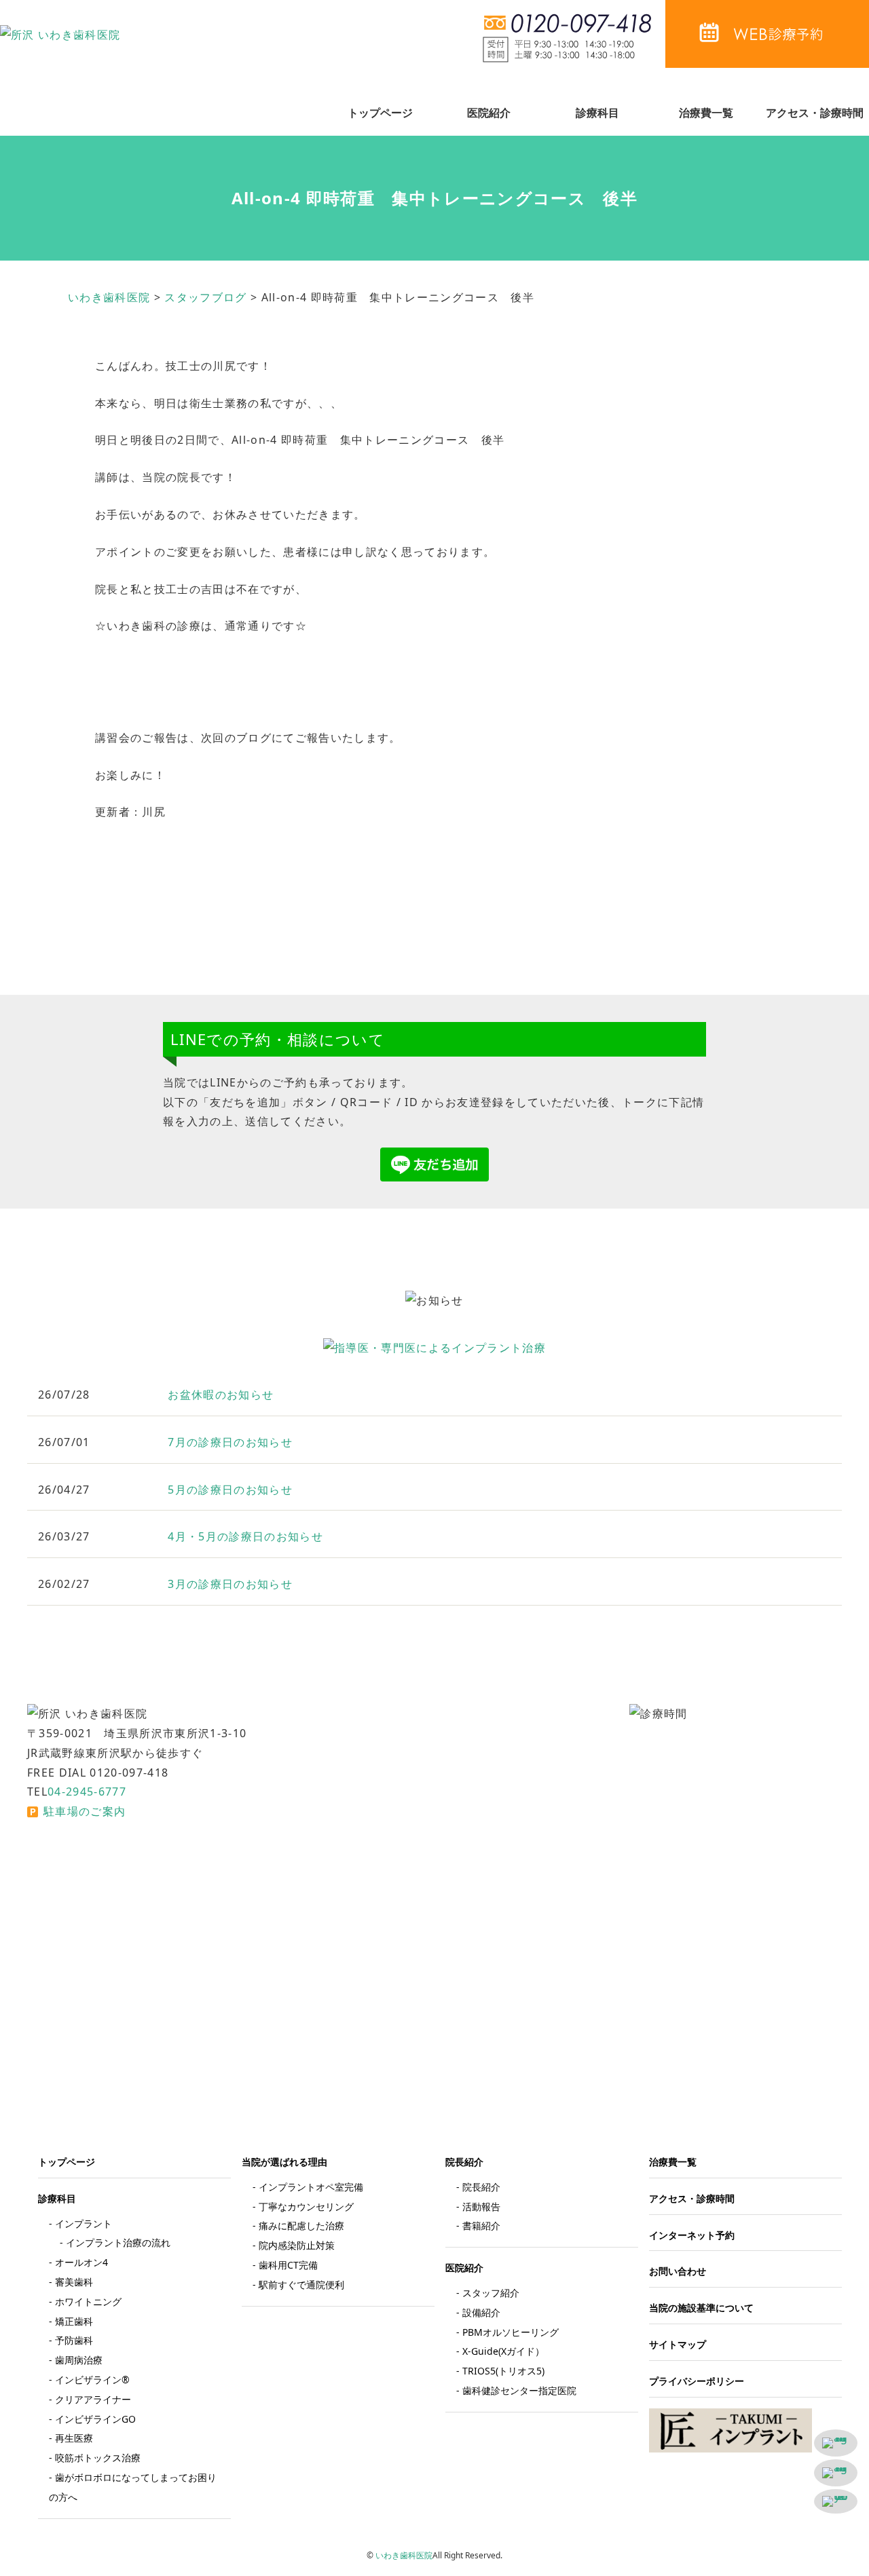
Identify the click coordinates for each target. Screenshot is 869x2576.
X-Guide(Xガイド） (503, 2351)
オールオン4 (81, 2262)
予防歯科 (74, 2340)
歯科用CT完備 (288, 2265)
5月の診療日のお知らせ (230, 1490)
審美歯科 (74, 2282)
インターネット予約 (692, 2235)
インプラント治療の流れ (118, 2242)
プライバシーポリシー (697, 2381)
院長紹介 (481, 2187)
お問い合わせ (678, 2271)
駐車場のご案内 (85, 1811)
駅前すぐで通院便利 (301, 2285)
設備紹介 (481, 2312)
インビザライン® (92, 2380)
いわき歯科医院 (404, 2555)
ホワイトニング (88, 2302)
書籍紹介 (481, 2225)
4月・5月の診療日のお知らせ (245, 1536)
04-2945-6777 (87, 1792)
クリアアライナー (93, 2399)
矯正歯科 (74, 2321)
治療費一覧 (706, 113)
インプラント (84, 2223)
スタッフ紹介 (491, 2293)
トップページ (380, 113)
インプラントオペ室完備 (311, 2187)
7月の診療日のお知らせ (230, 1442)
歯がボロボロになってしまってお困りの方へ (133, 2487)
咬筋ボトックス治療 (98, 2458)
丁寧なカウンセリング (306, 2206)
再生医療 (74, 2438)
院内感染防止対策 (297, 2245)
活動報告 (481, 2206)
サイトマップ (678, 2344)
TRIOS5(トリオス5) (503, 2371)
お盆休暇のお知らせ (221, 1395)
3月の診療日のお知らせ (230, 1584)
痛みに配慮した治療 (301, 2225)
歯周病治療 (79, 2360)
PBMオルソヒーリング (511, 2332)
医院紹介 (489, 113)
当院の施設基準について (701, 2308)
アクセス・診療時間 (815, 113)
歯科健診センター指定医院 (519, 2390)
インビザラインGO (95, 2419)
